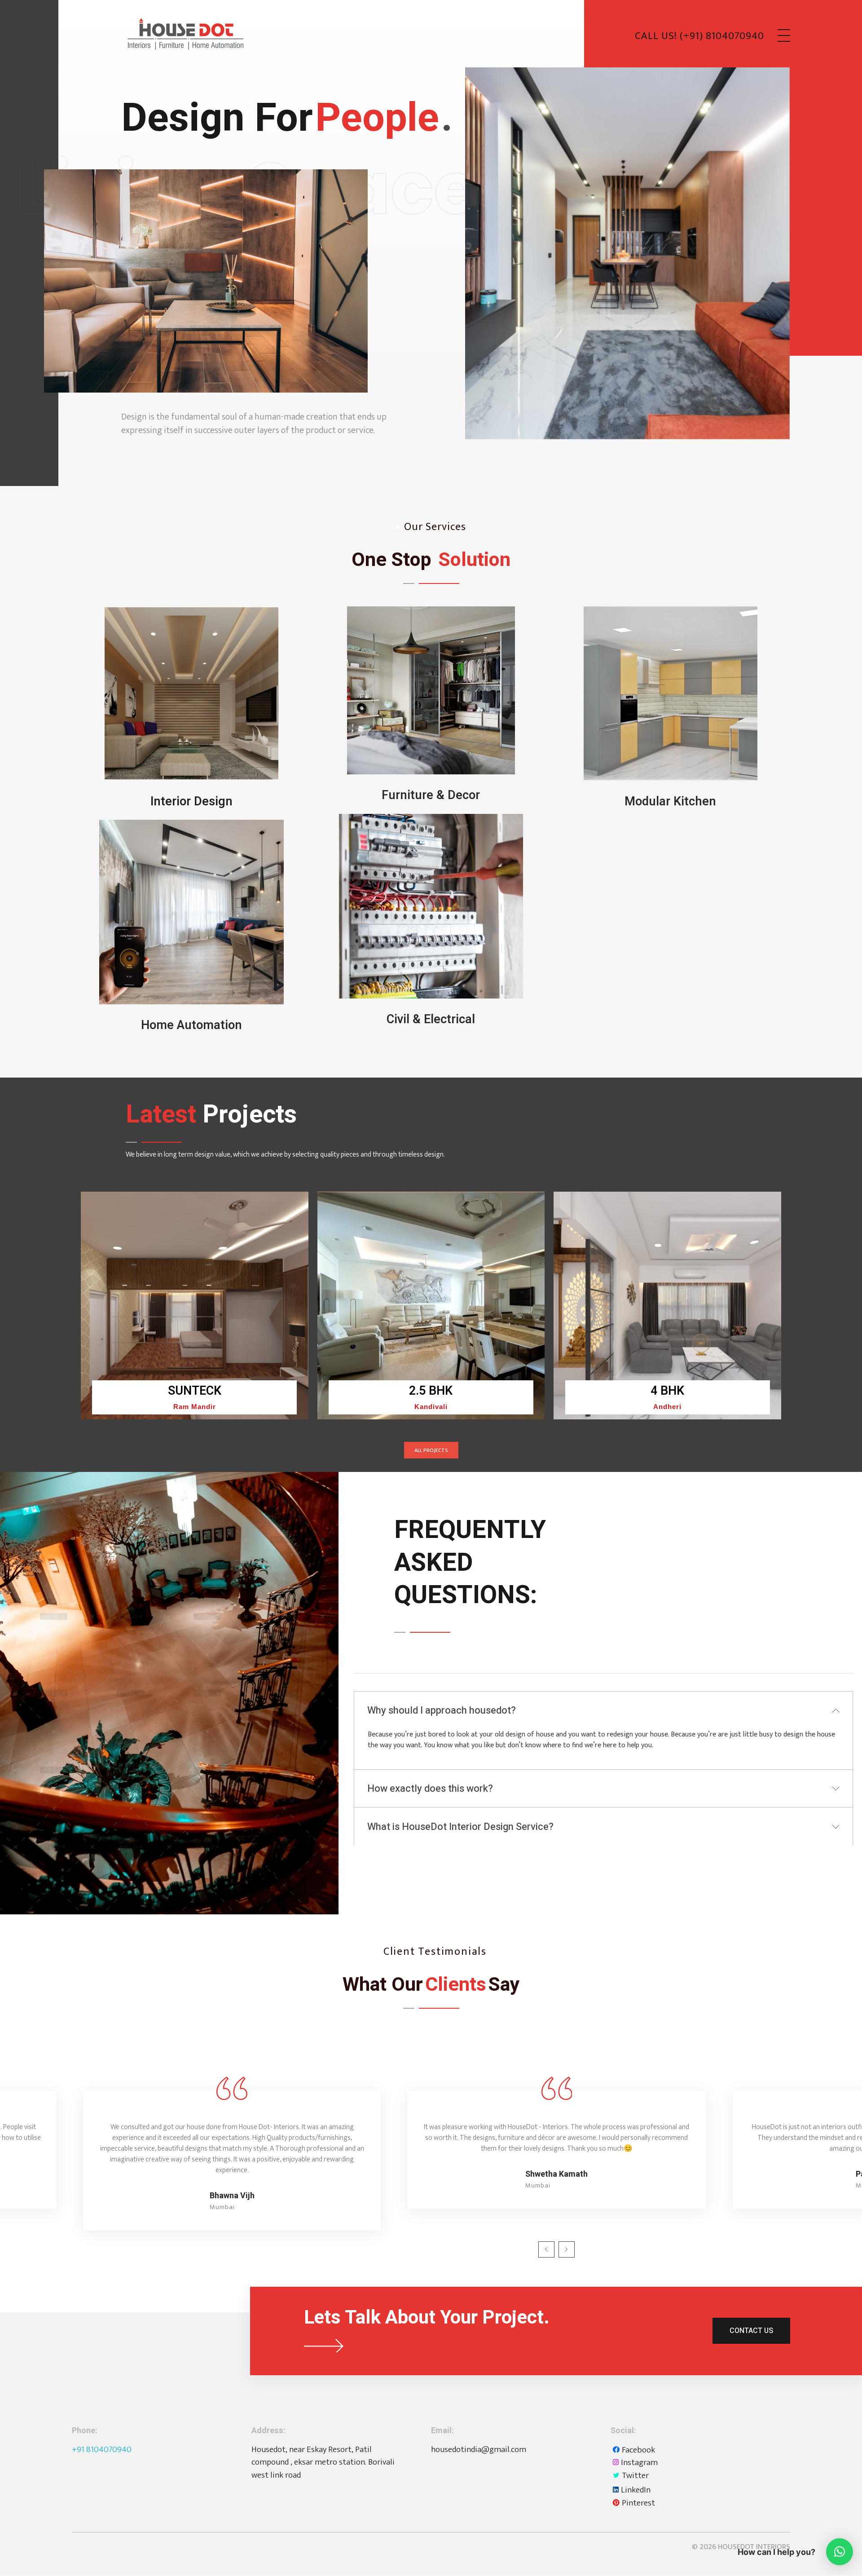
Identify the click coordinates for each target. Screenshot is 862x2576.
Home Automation (191, 1025)
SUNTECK (195, 1391)
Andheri (667, 1407)
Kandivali (431, 1407)
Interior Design (191, 802)
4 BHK (667, 1391)
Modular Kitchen (670, 802)
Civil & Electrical (431, 1019)
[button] (840, 2552)
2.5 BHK (431, 1391)
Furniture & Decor (431, 795)
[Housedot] (184, 34)
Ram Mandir (195, 1407)
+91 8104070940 (102, 2450)
